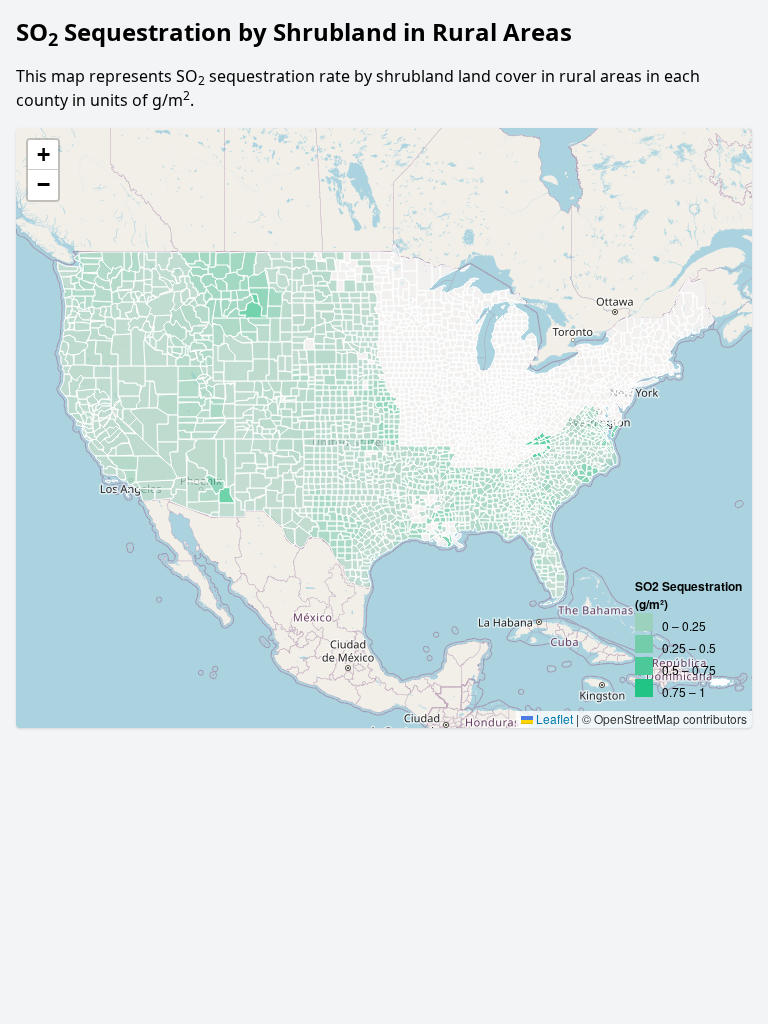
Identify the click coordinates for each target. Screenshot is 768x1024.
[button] (43, 155)
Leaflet (553, 718)
